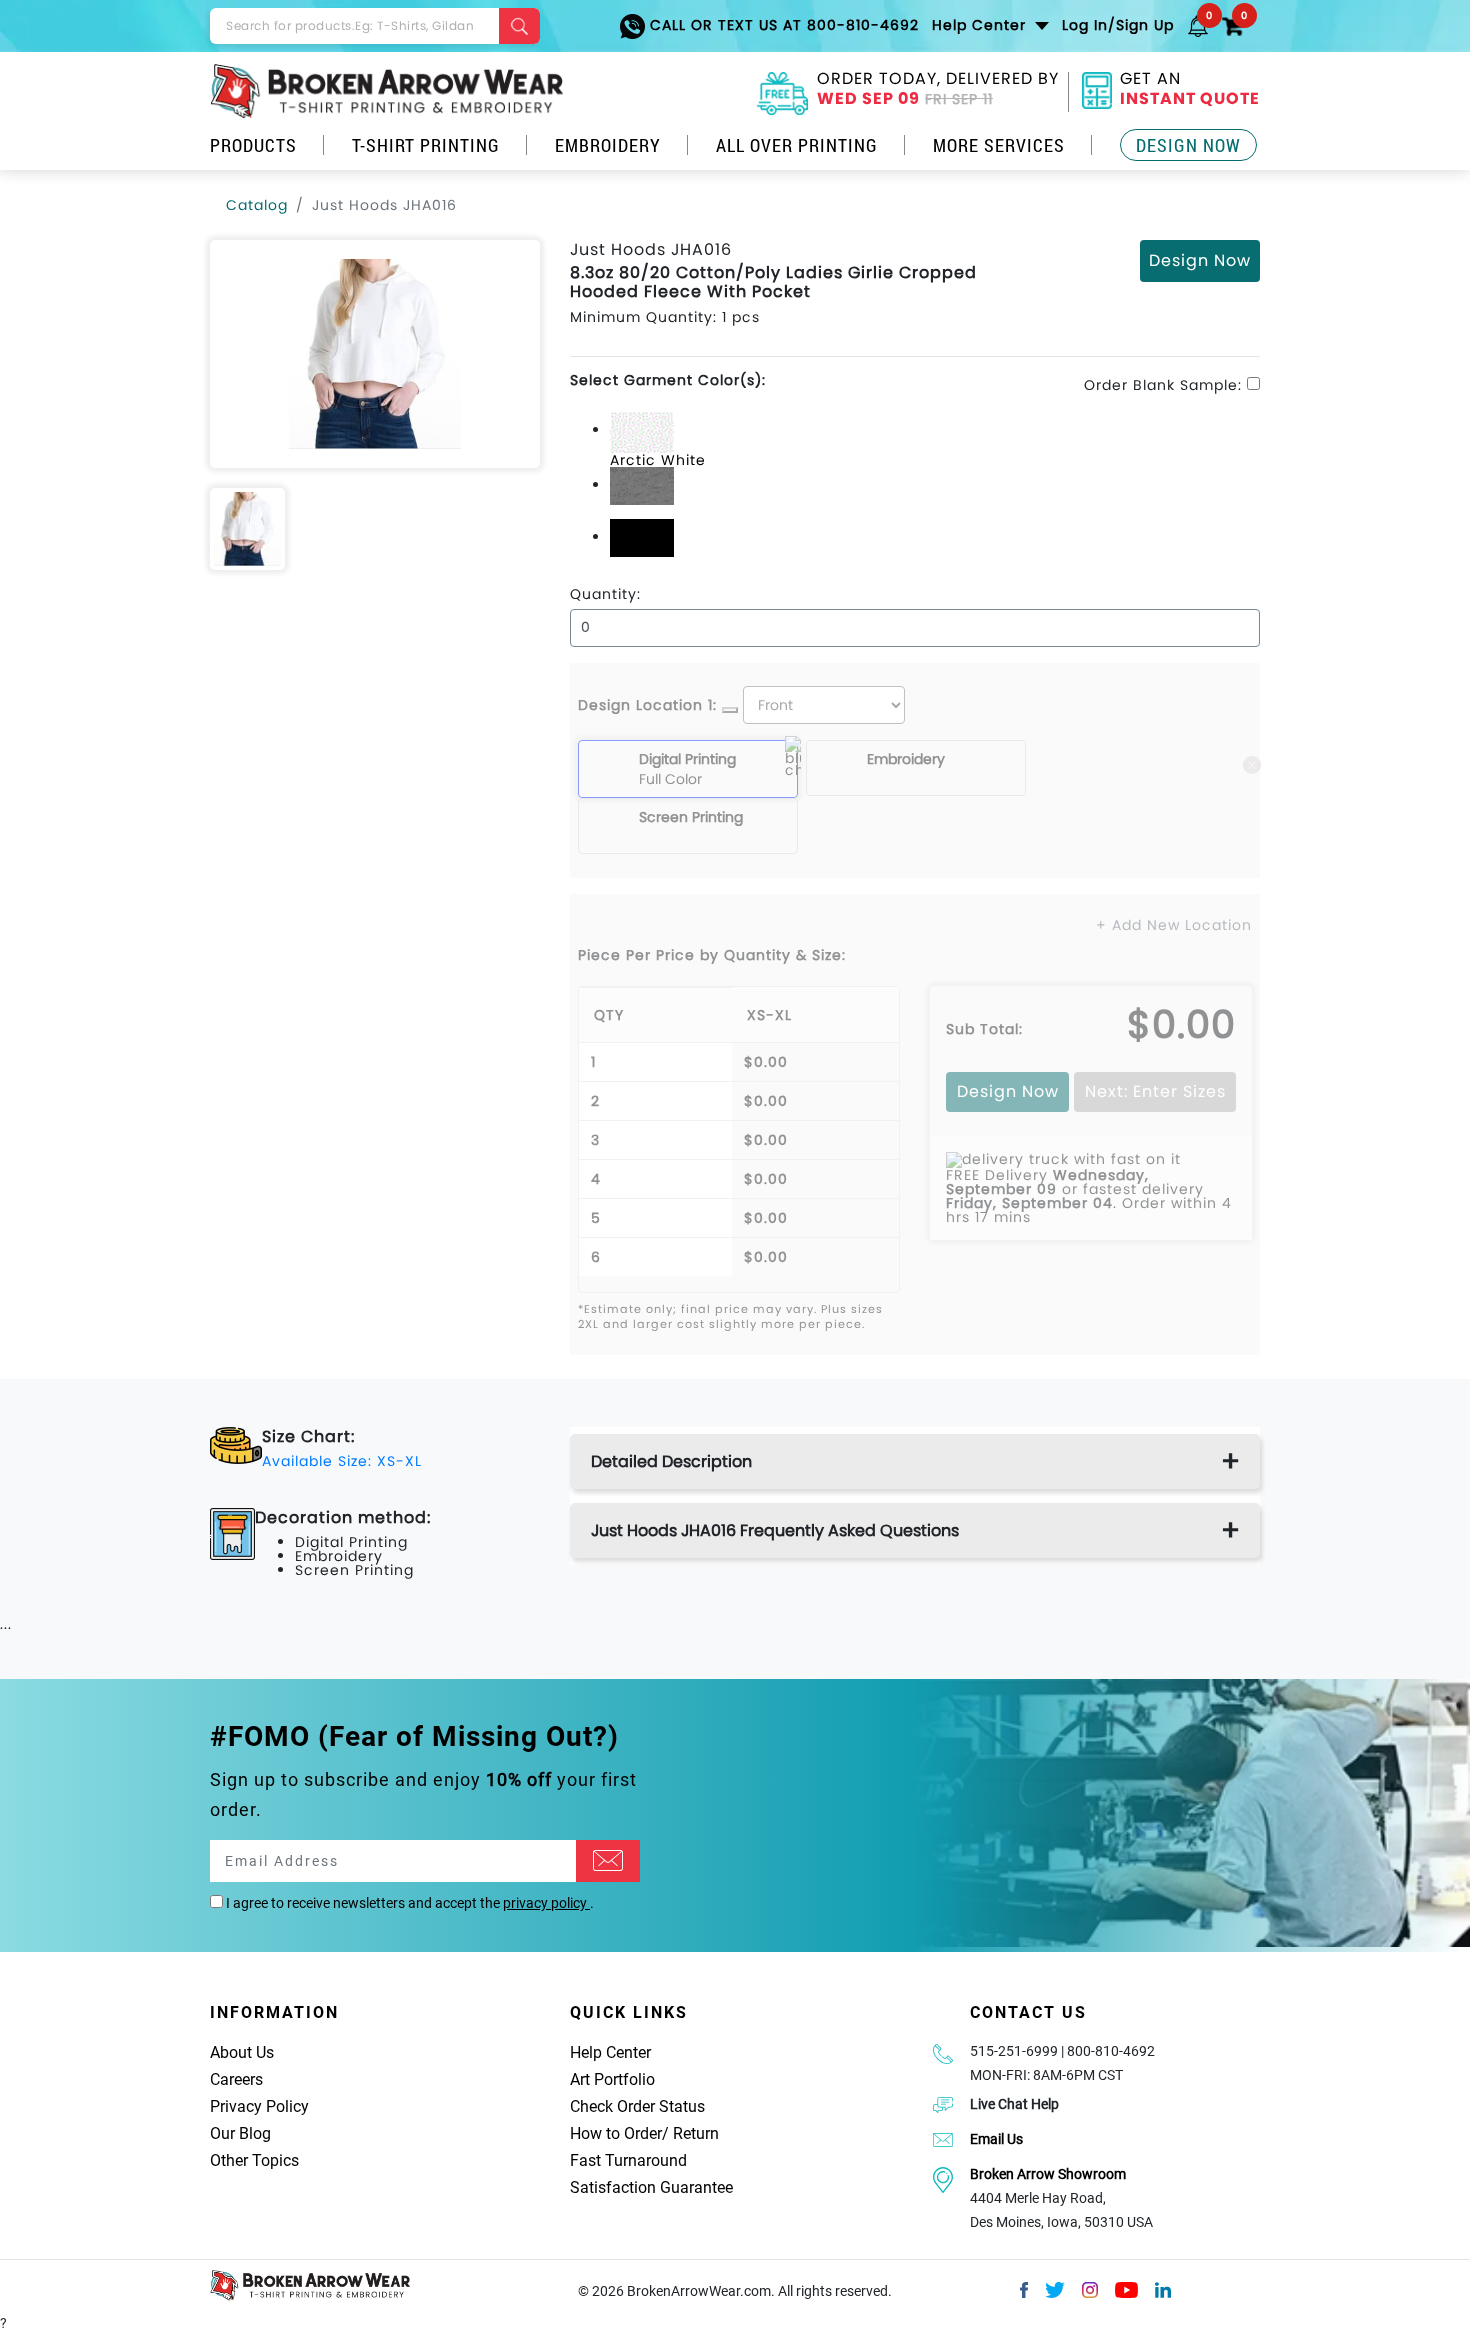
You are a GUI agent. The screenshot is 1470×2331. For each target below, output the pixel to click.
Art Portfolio (612, 2079)
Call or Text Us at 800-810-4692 (782, 25)
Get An (1190, 91)
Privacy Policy (259, 2106)
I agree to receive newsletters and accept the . (408, 1903)
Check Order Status (637, 2106)
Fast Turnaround (628, 2160)
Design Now (1188, 145)
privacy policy (546, 1903)
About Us (242, 2052)
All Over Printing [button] (797, 145)
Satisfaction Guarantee (651, 2187)
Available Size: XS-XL (342, 1461)
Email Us (996, 2139)
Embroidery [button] (608, 145)
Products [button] (253, 145)
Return (696, 2133)
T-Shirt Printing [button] (426, 145)
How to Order (616, 2133)
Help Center (610, 2052)
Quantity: (605, 594)
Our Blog (240, 2133)
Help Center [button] (981, 25)
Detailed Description (671, 1461)
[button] (1198, 25)
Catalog (257, 205)
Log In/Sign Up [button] (1118, 25)
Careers (236, 2079)
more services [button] (999, 145)
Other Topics (254, 2160)
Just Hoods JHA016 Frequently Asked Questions (775, 1530)
